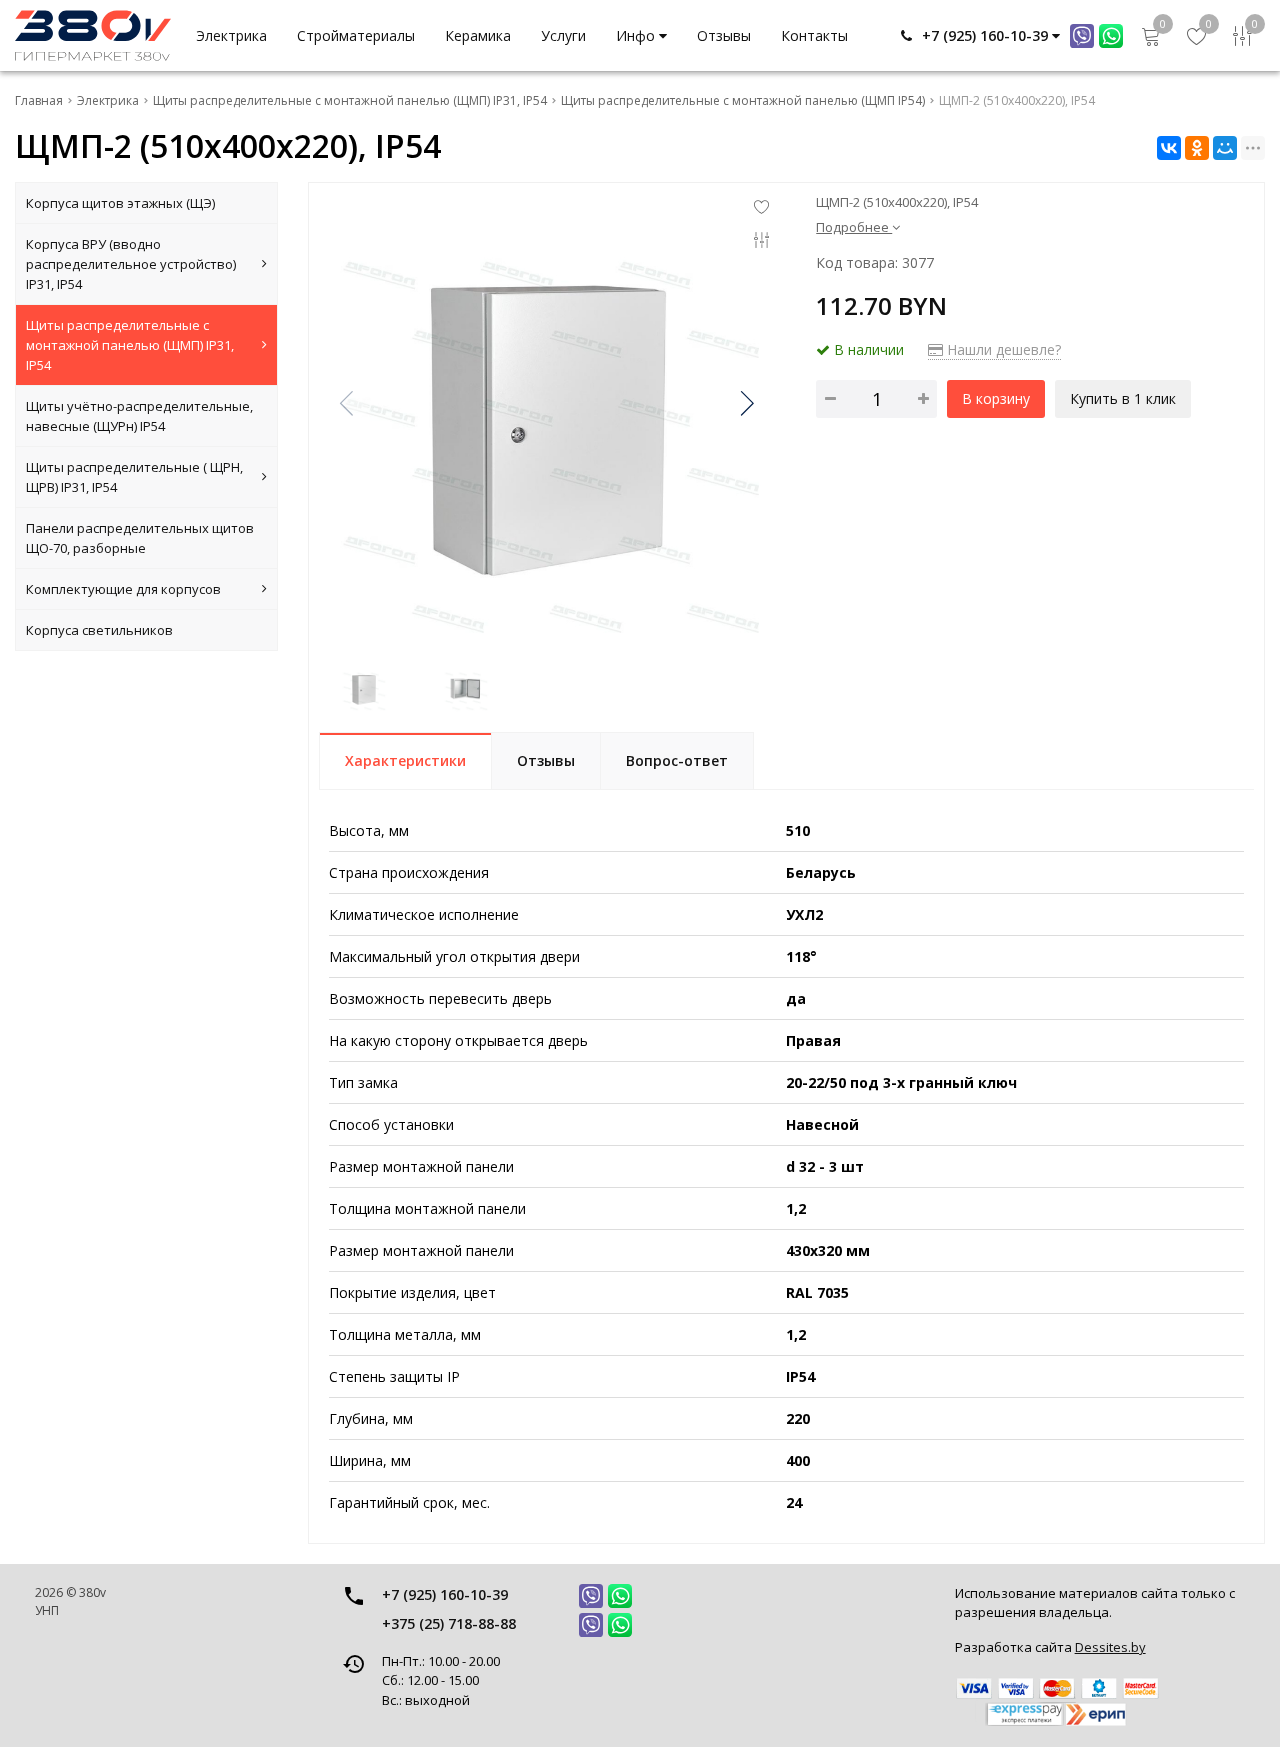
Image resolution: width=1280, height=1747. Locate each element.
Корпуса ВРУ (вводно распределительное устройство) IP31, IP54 (131, 264)
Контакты (814, 35)
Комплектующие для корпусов (123, 589)
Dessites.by (1110, 1647)
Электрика (231, 35)
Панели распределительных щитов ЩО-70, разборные (140, 538)
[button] (746, 403)
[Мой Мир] (1225, 148)
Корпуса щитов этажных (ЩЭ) (120, 203)
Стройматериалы (356, 35)
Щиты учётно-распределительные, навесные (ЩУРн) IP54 (139, 416)
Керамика (478, 35)
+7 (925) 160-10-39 (445, 1594)
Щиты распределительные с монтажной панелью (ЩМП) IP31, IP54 (130, 345)
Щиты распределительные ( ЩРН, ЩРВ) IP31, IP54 (134, 477)
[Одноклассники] (1197, 148)
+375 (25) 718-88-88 (449, 1623)
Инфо (637, 35)
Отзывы (724, 35)
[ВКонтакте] (1169, 148)
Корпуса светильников (99, 630)
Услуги (563, 35)
